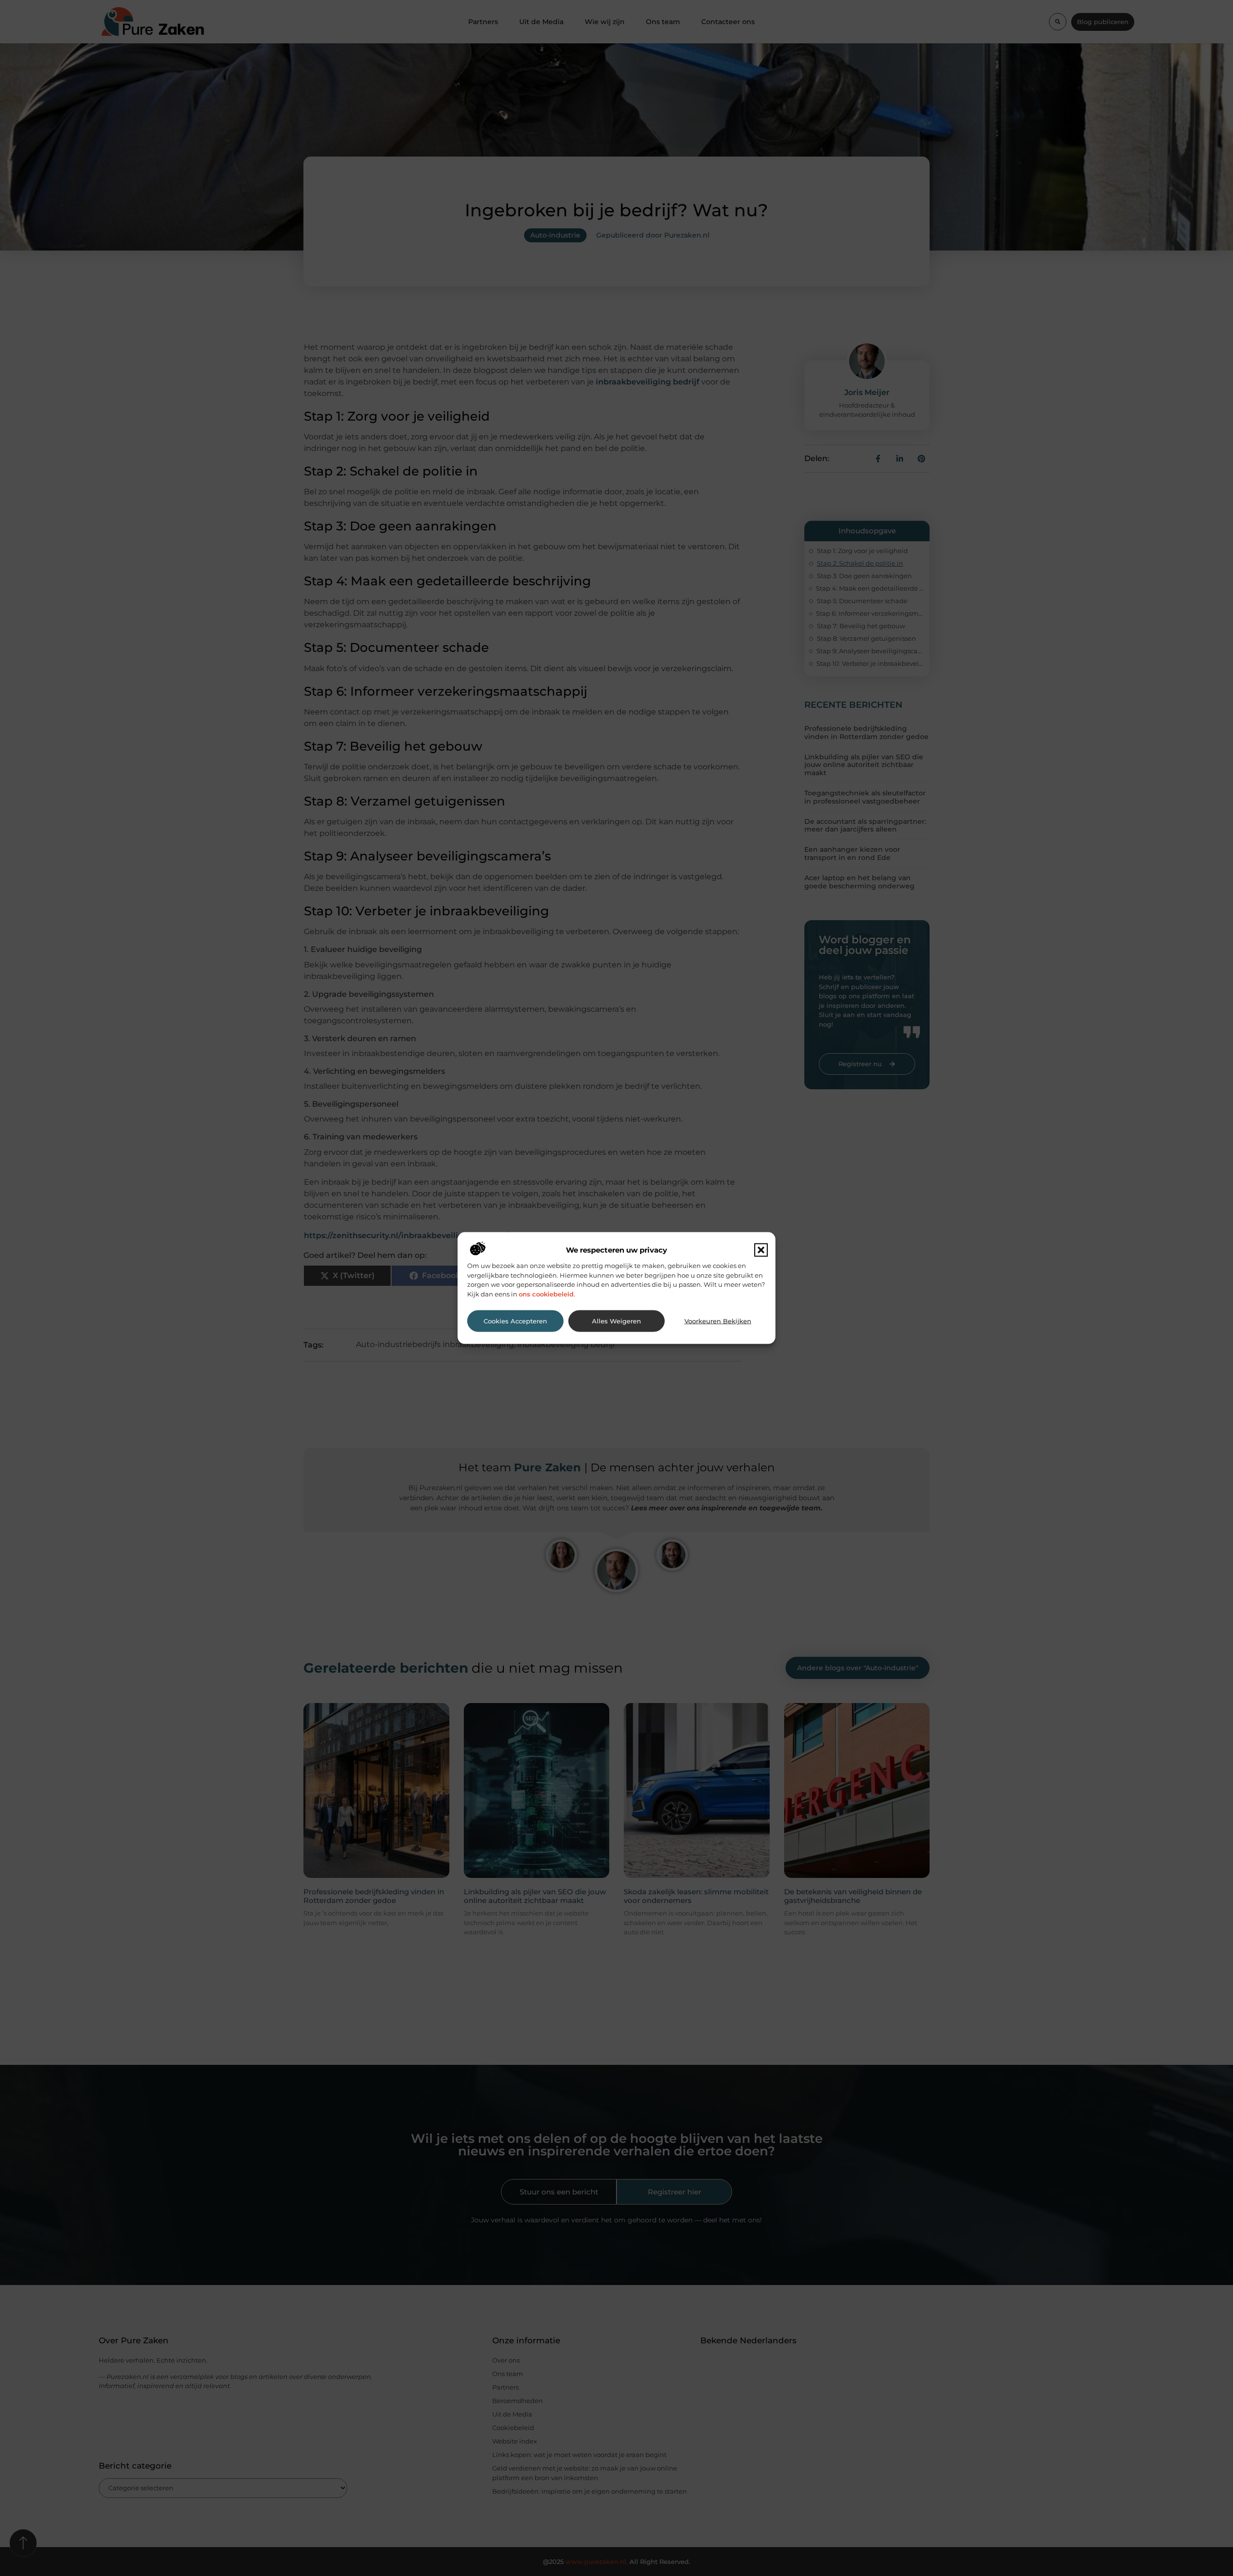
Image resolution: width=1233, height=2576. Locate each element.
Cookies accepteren (515, 1321)
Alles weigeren (616, 1321)
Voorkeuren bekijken (718, 1321)
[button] (761, 1250)
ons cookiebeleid (546, 1294)
